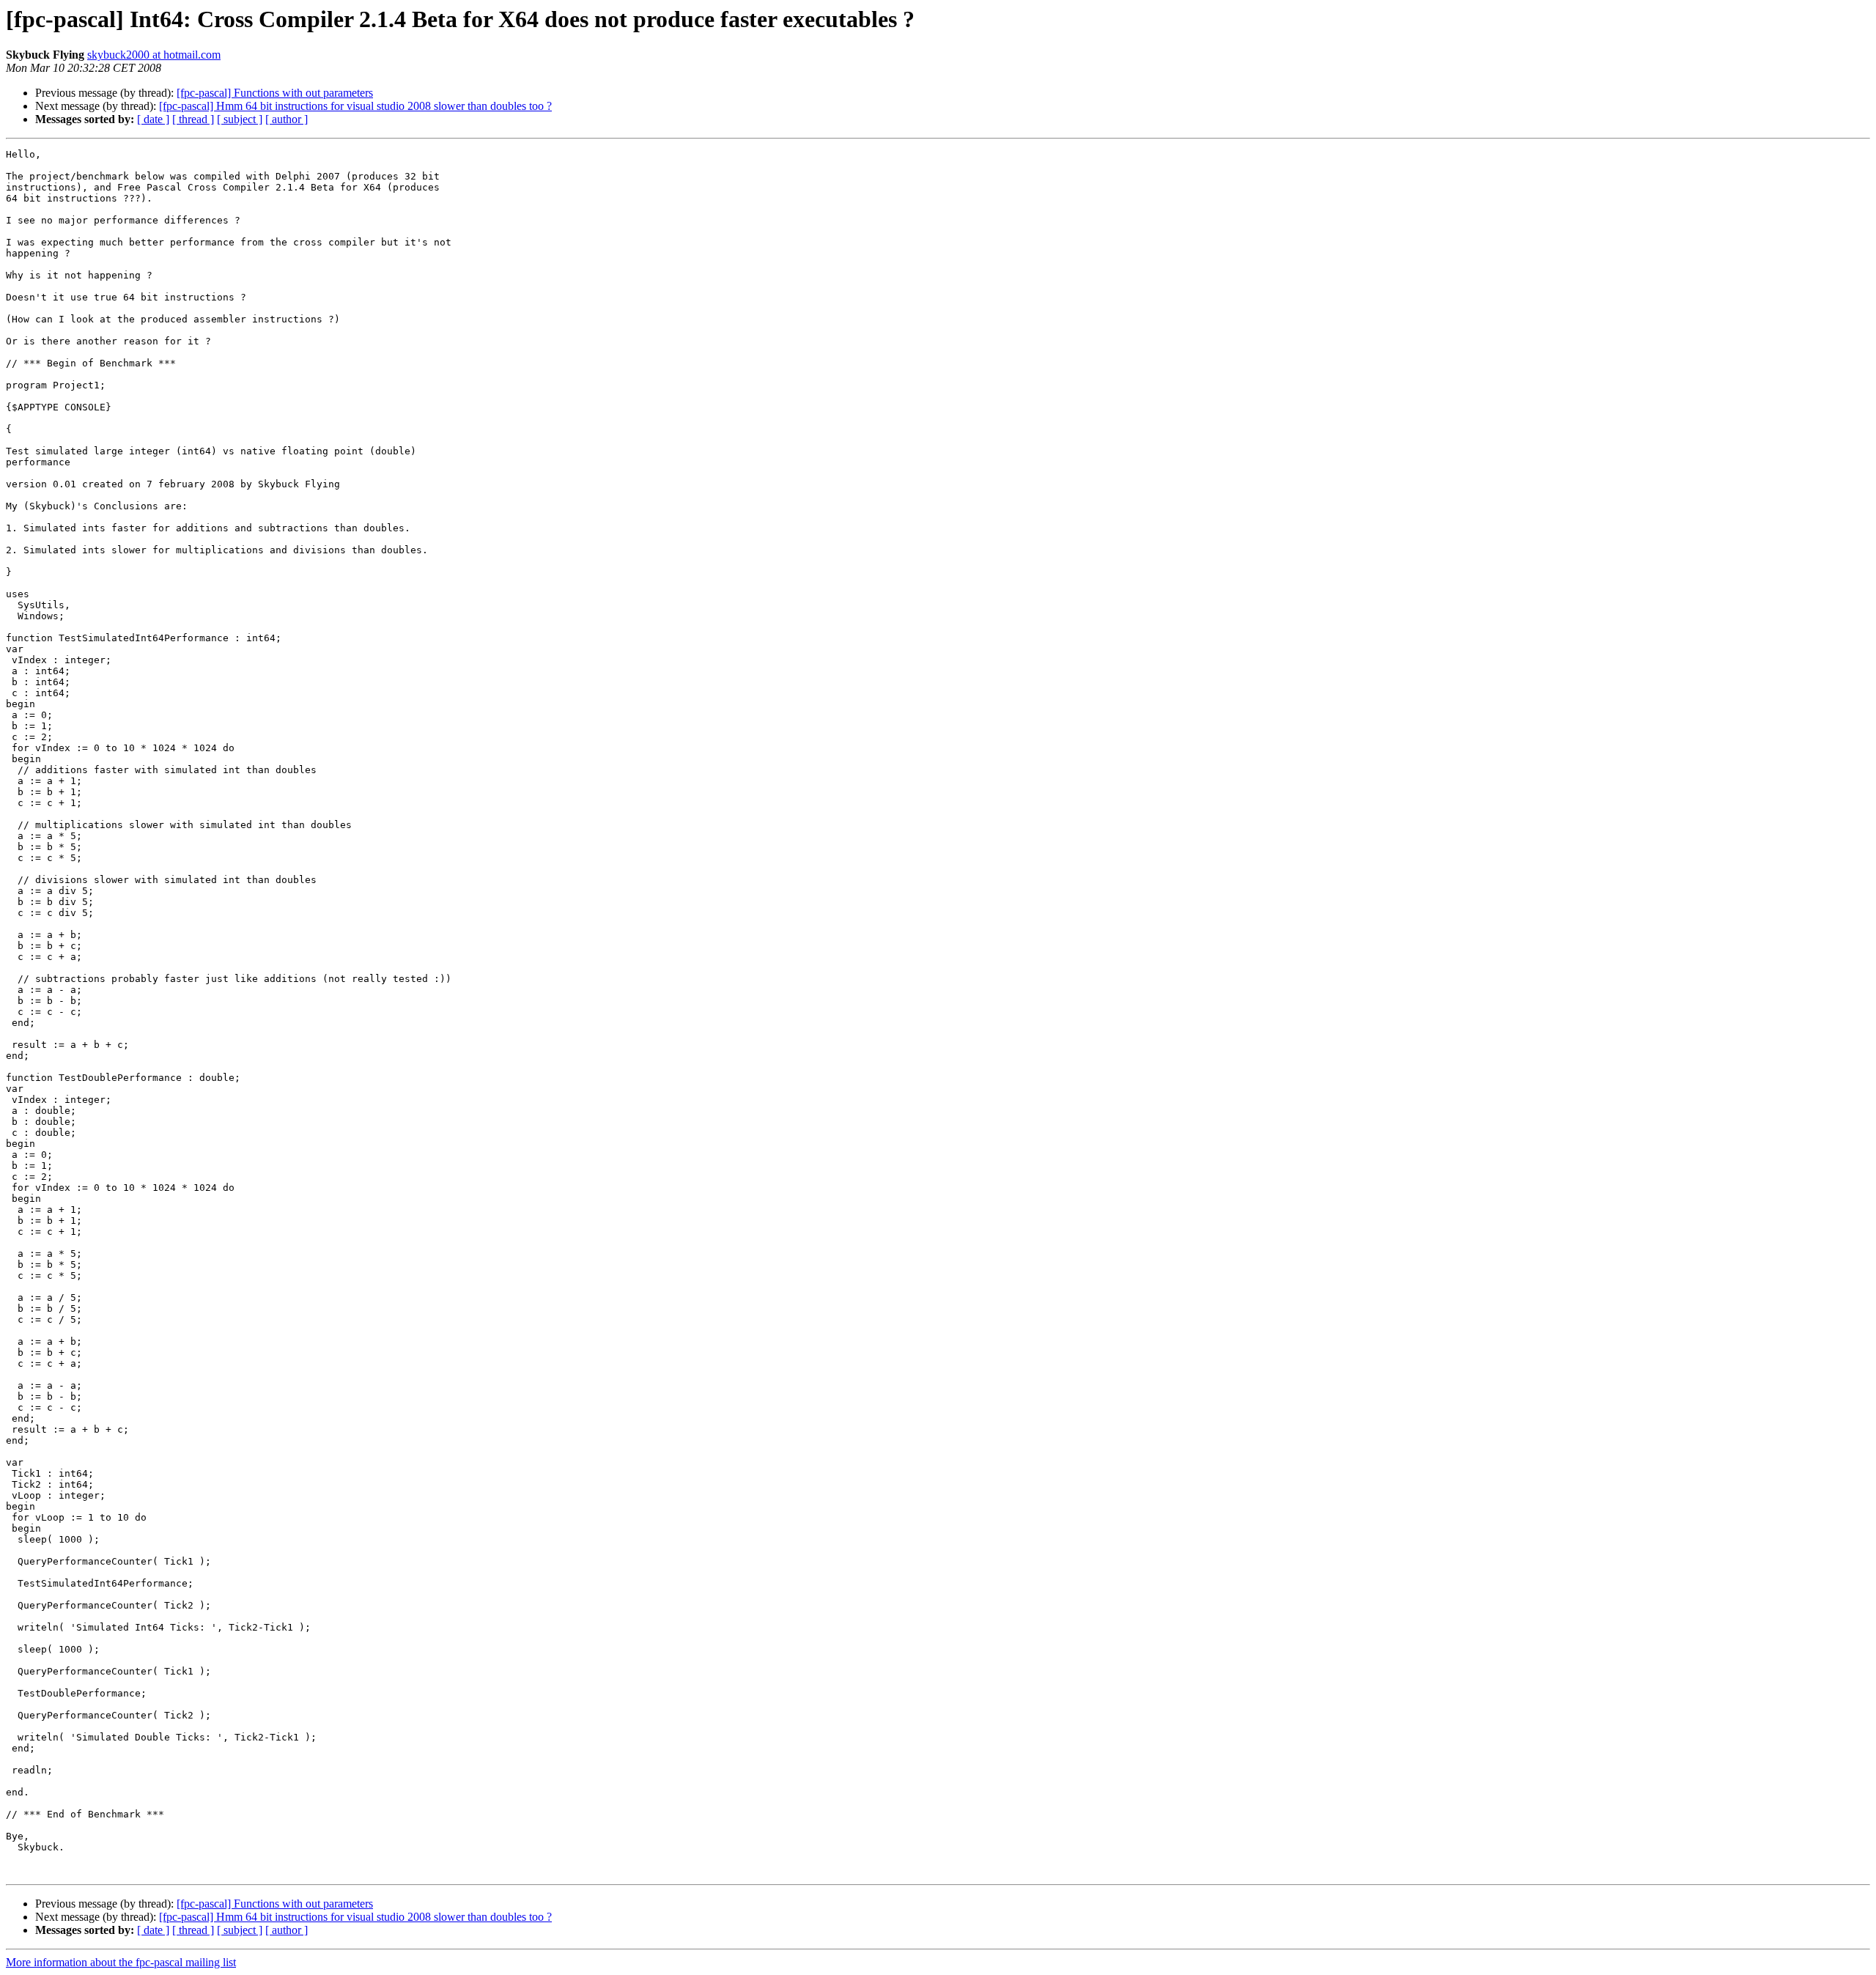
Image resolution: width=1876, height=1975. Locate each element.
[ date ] (153, 119)
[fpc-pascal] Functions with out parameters (275, 93)
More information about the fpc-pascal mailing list (121, 1962)
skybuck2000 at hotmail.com (154, 55)
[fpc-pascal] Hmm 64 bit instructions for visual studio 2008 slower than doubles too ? (355, 106)
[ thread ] (193, 119)
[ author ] (287, 119)
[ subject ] (240, 119)
